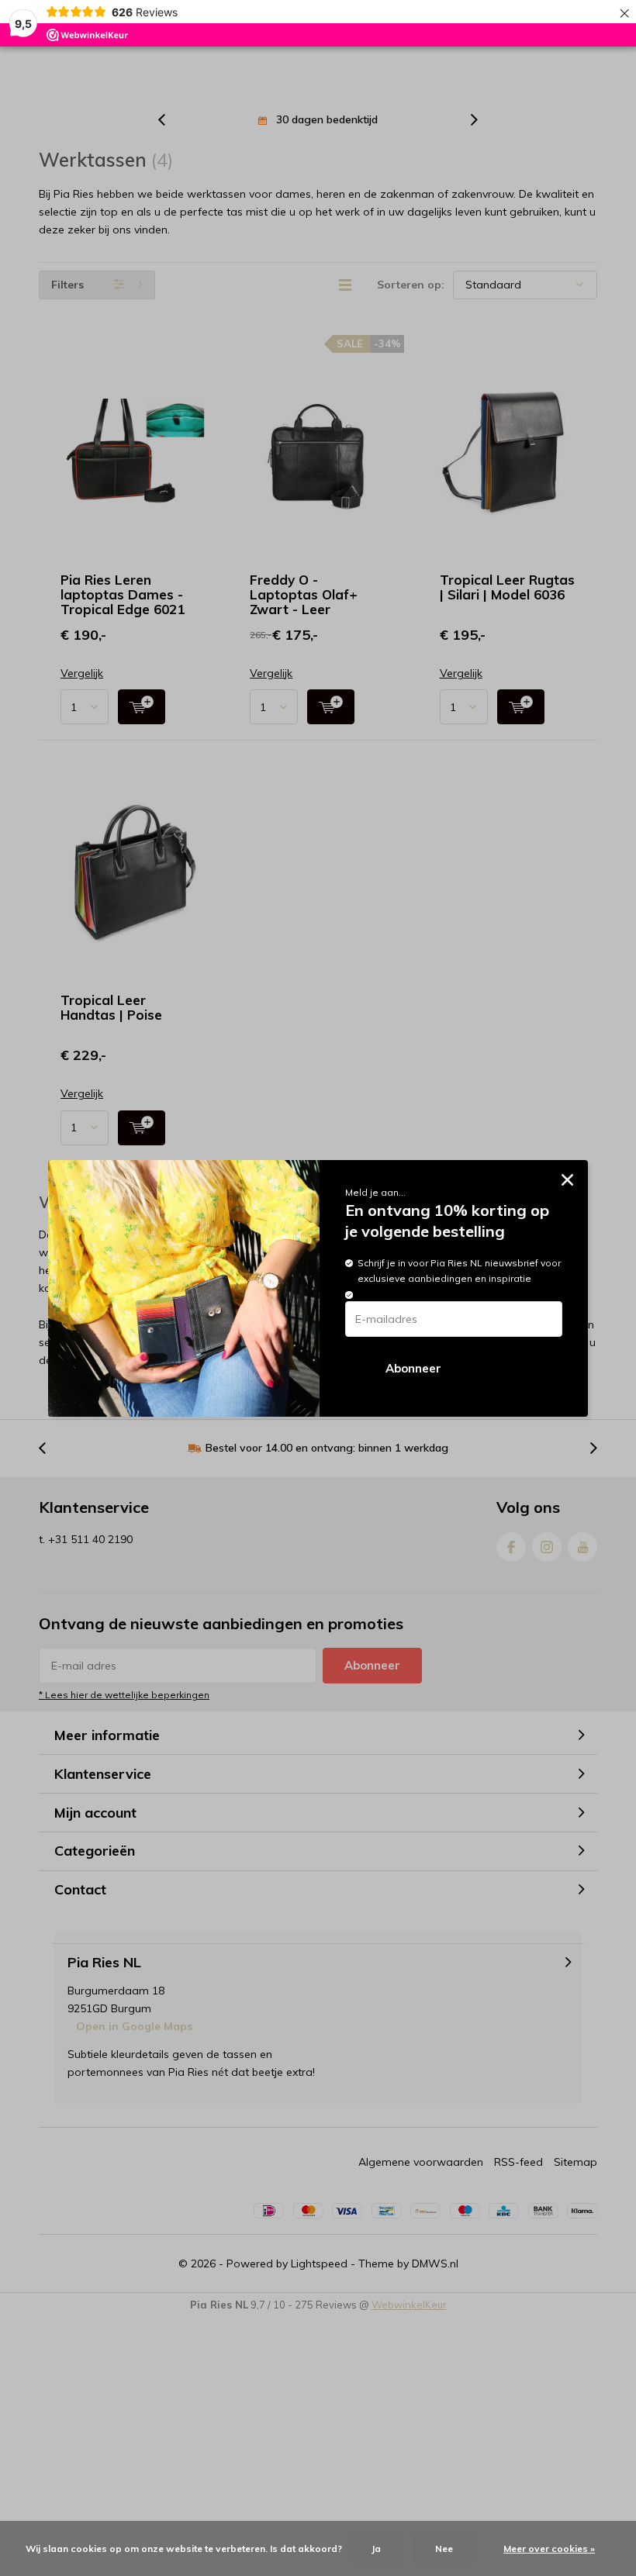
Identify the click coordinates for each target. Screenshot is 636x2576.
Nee (444, 2548)
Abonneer (413, 1368)
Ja (376, 2548)
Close (567, 1181)
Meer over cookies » (549, 2548)
